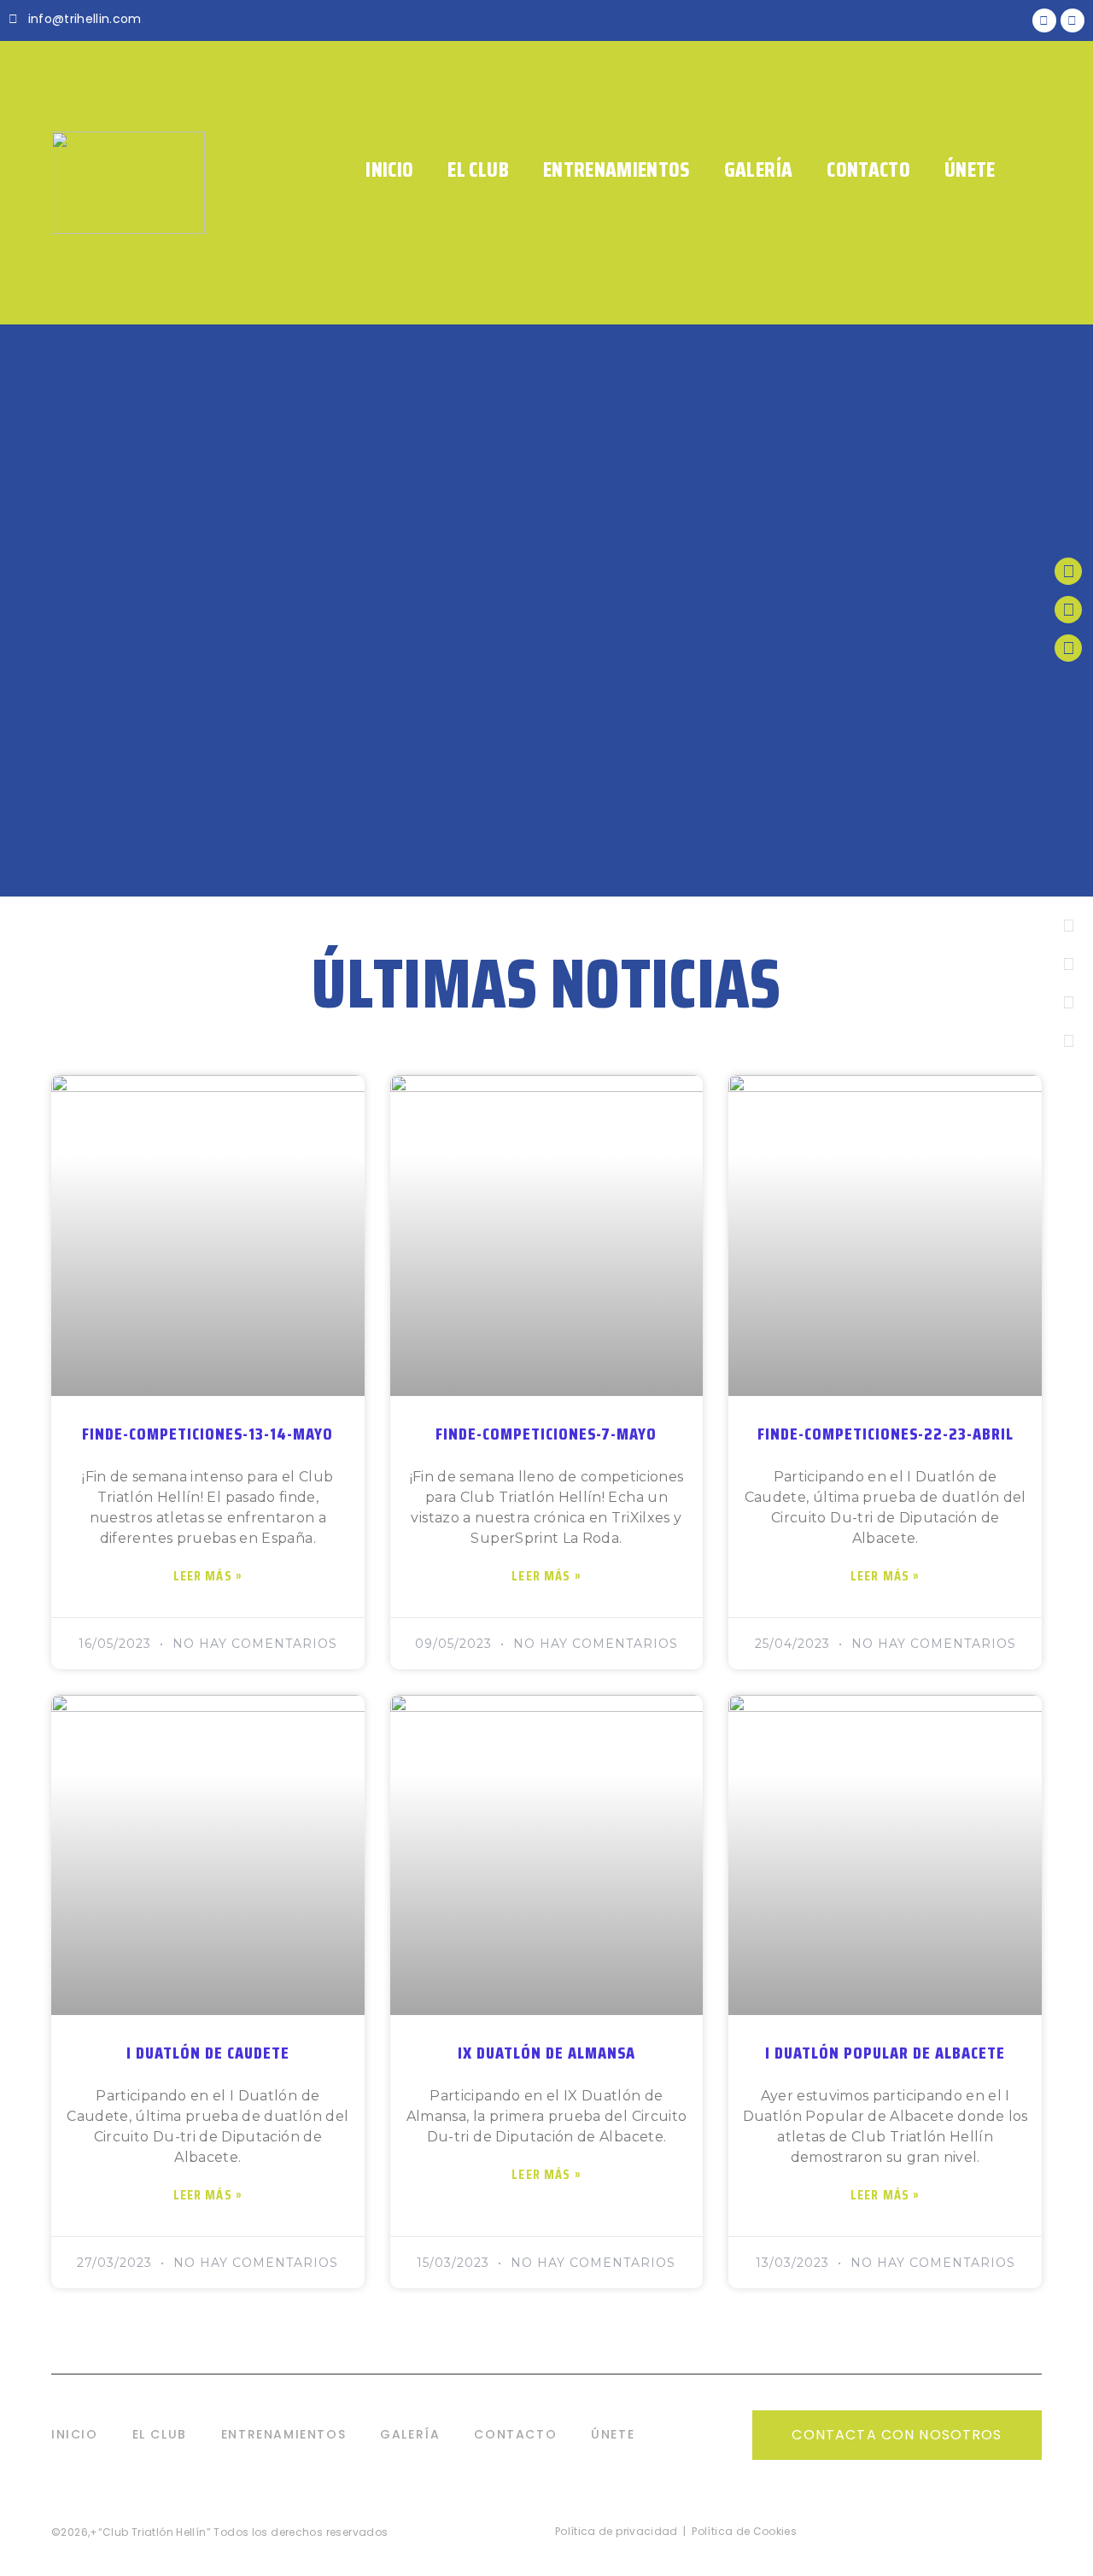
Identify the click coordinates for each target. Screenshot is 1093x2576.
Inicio (389, 170)
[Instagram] (1068, 648)
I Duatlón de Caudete (208, 2053)
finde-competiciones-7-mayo (546, 1434)
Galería (758, 170)
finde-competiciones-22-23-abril (886, 1434)
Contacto (868, 170)
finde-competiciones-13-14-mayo (207, 1434)
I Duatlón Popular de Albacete (885, 2053)
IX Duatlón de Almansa (546, 2053)
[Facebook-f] (1068, 610)
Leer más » (208, 1576)
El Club (478, 170)
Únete (970, 170)
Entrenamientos (617, 170)
